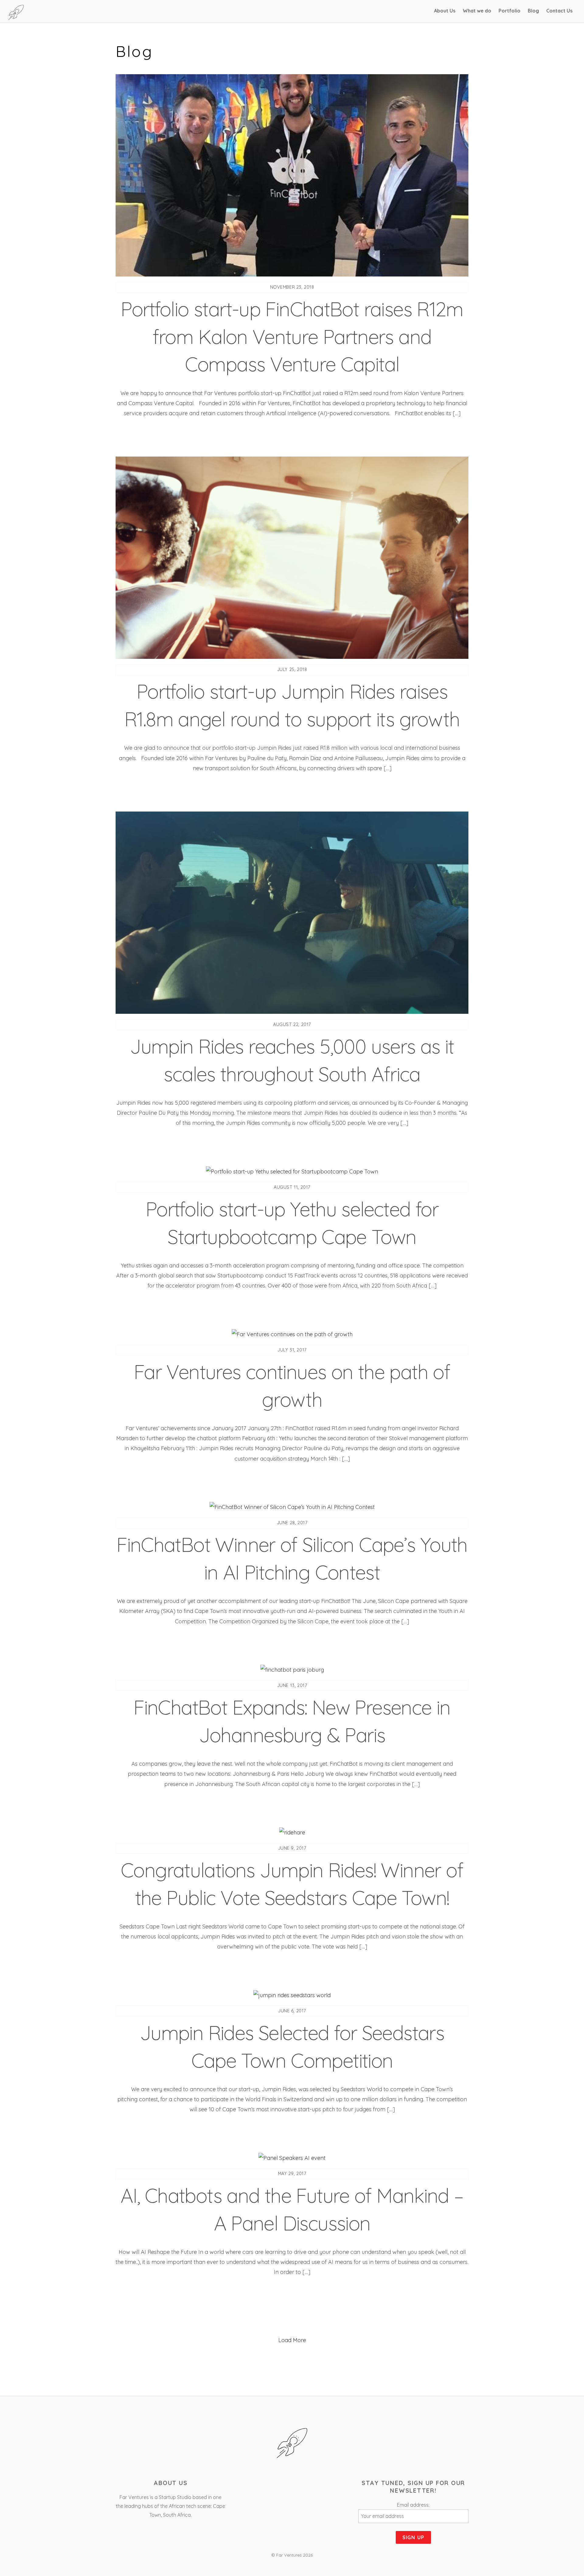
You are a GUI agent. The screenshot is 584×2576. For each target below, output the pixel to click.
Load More (292, 2340)
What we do (477, 11)
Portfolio (509, 11)
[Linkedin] (310, 2485)
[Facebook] (275, 2485)
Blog (533, 11)
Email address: (413, 2505)
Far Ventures (289, 2555)
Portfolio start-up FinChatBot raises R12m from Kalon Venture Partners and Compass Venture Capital (292, 336)
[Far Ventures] (16, 17)
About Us (445, 11)
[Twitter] (292, 2485)
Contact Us (559, 11)
